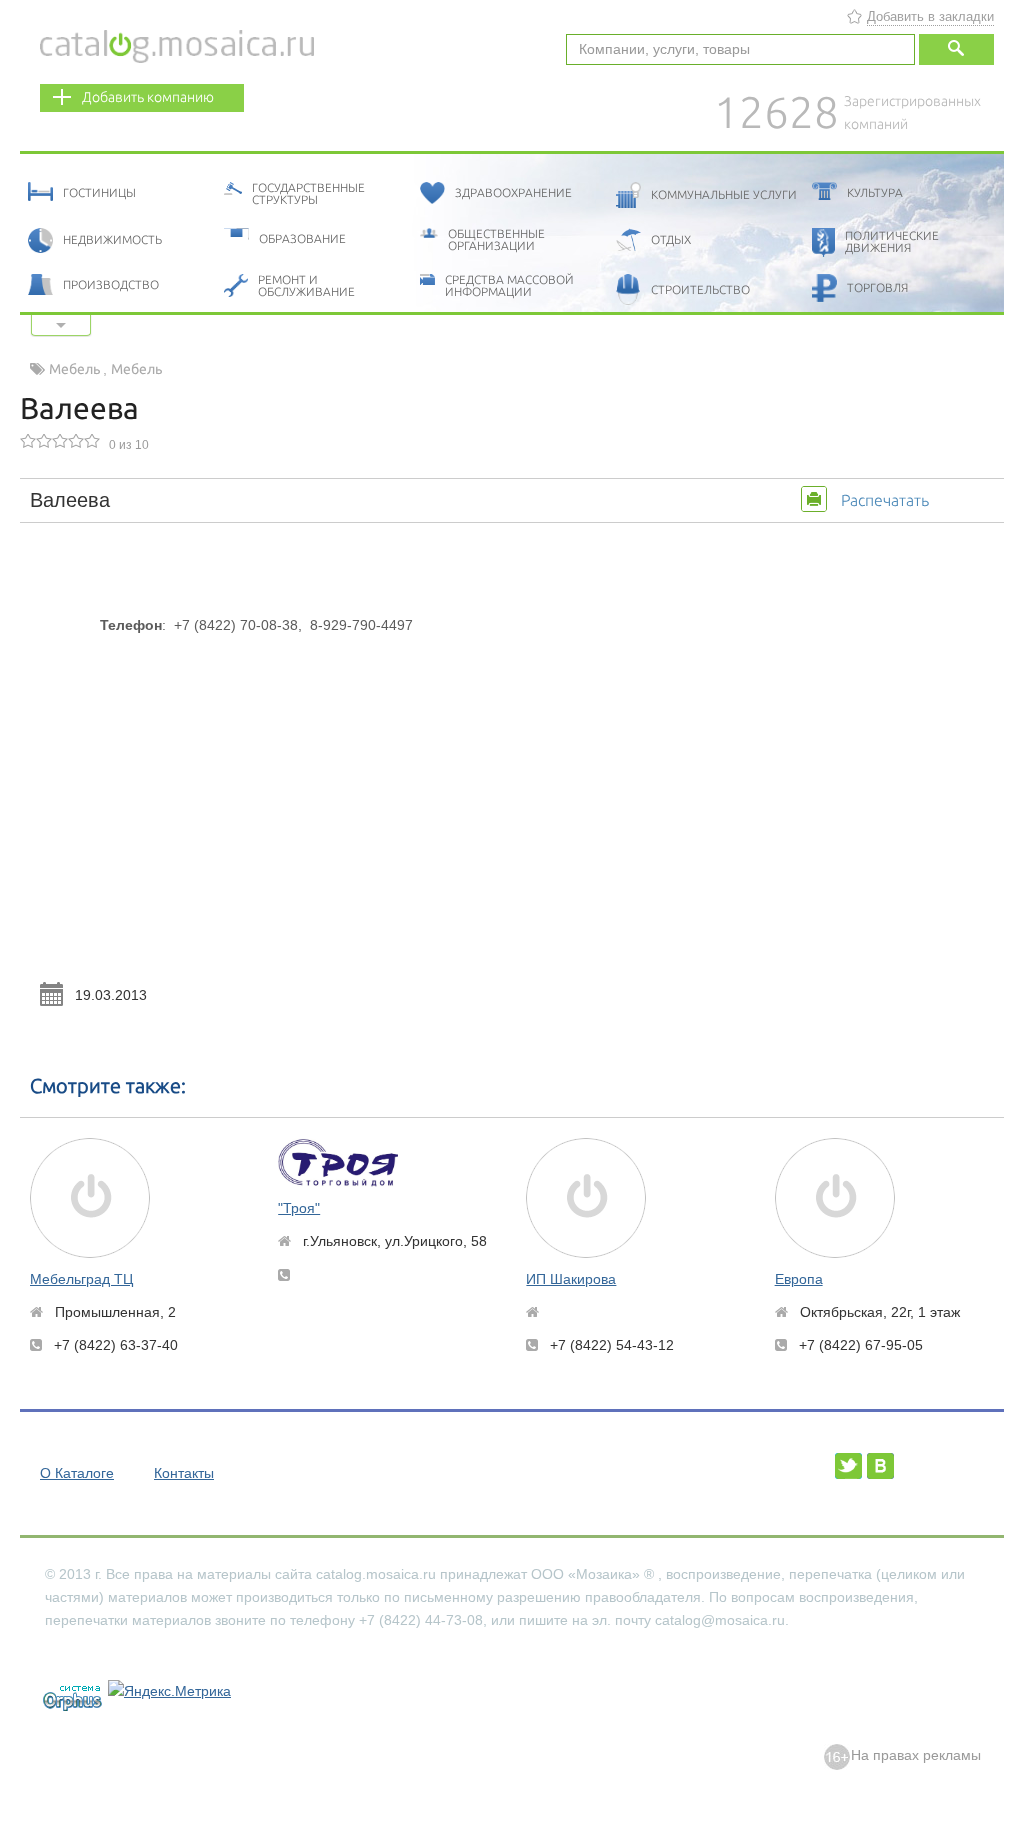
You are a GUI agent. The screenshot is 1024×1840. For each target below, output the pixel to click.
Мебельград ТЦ (81, 1279)
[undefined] (64, 1695)
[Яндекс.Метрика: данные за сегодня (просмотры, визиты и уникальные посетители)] (169, 1691)
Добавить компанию (148, 97)
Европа (799, 1279)
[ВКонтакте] (880, 1466)
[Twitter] (848, 1466)
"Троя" (299, 1208)
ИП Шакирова (571, 1279)
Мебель (76, 369)
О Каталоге (77, 1473)
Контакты (184, 1473)
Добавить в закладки (930, 16)
